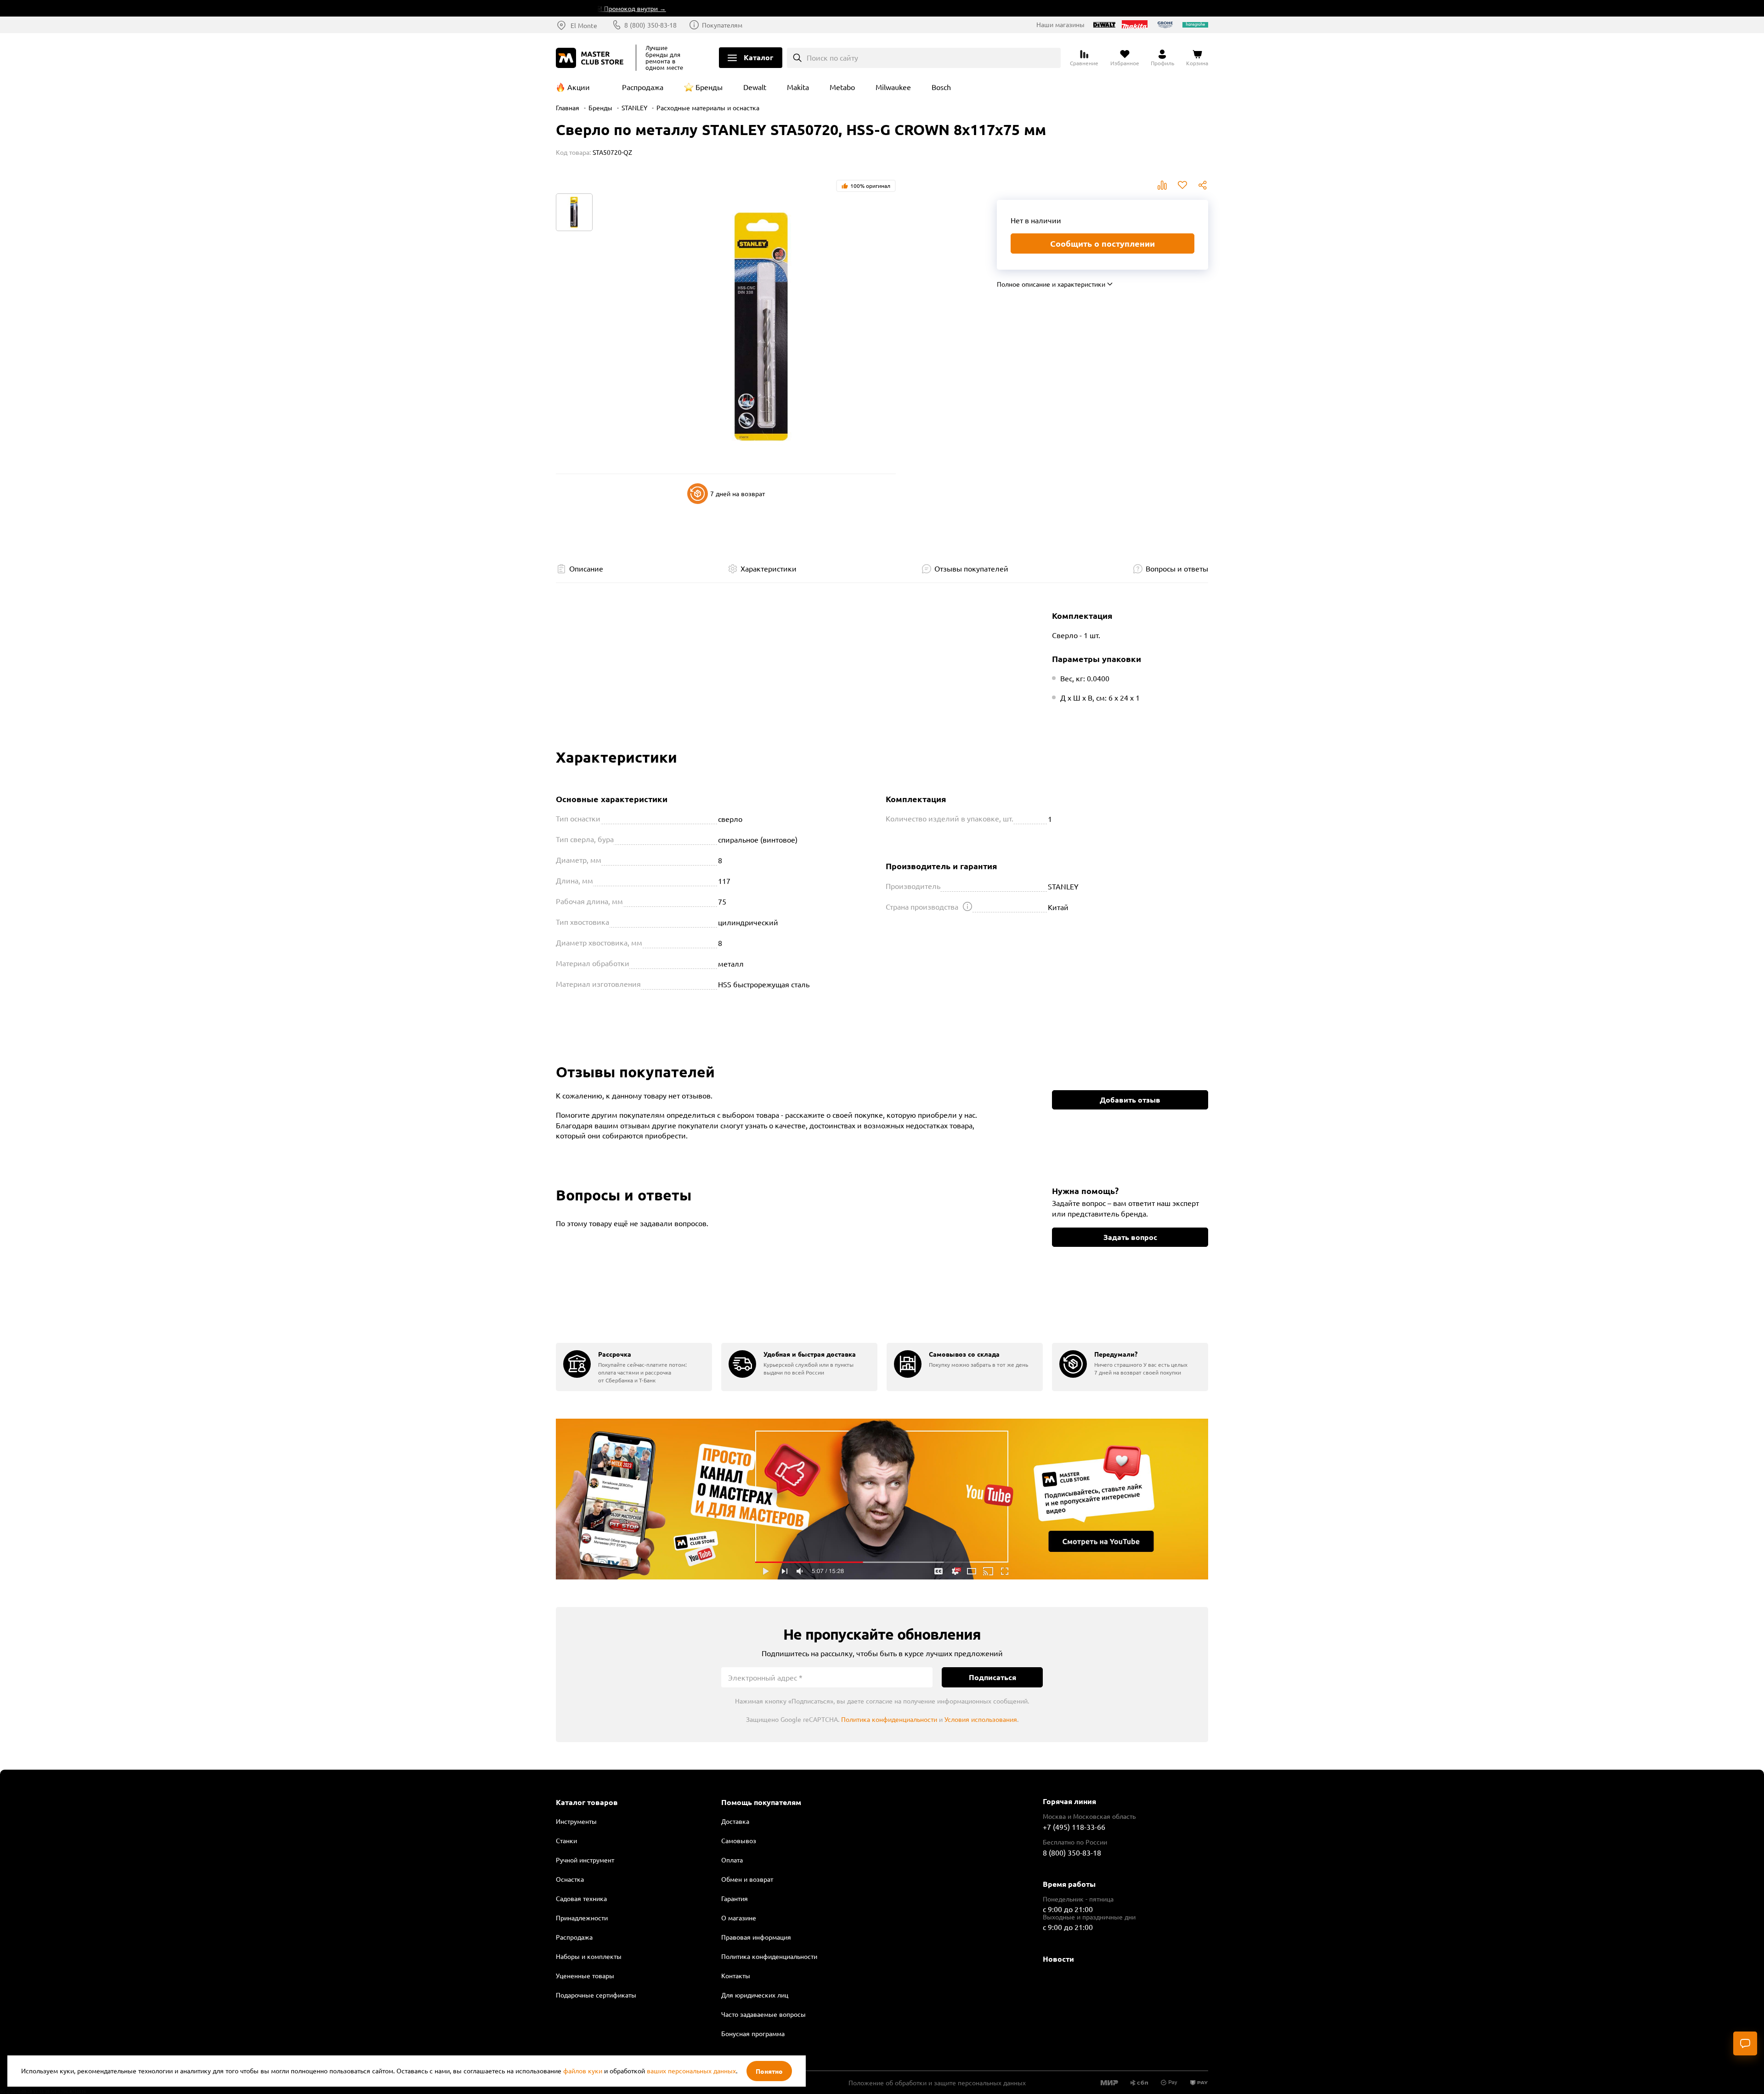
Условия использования (981, 1719)
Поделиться (1203, 185)
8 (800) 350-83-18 (650, 25)
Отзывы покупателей (971, 568)
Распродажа (643, 87)
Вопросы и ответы (1177, 568)
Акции (579, 87)
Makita (798, 87)
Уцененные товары (585, 1975)
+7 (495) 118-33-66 (1074, 1827)
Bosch (941, 87)
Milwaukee (893, 87)
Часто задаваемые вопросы (763, 2014)
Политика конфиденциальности (889, 1719)
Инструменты (576, 1821)
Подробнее (882, 1499)
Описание (586, 568)
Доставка (735, 1821)
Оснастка (570, 1879)
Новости (1058, 1959)
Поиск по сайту (832, 57)
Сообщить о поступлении (1102, 243)
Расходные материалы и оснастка (708, 108)
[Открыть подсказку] (967, 906)
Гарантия (735, 1898)
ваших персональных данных (691, 2071)
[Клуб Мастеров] (591, 58)
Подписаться (992, 1677)
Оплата (732, 1860)
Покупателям (722, 25)
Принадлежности (582, 1918)
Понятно (769, 2071)
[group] (634, 1367)
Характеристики (769, 568)
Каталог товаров (587, 1802)
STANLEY (634, 108)
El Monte (584, 25)
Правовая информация (756, 1937)
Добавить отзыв (1130, 1100)
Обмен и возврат (747, 1879)
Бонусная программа (753, 2033)
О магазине (739, 1918)
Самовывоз (739, 1840)
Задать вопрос (1130, 1237)
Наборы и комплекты (589, 1956)
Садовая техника (581, 1898)
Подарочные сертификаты (596, 1995)
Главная (568, 108)
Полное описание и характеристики (1051, 284)
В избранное (1182, 185)
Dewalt (755, 87)
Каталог (758, 57)
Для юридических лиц (755, 1995)
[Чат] (1745, 2043)
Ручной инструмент (585, 1860)
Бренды (709, 87)
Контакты (736, 1975)
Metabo (842, 87)
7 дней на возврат (738, 493)
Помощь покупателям (761, 1802)
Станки (566, 1840)
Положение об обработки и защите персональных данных (937, 2083)
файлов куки (583, 2071)
